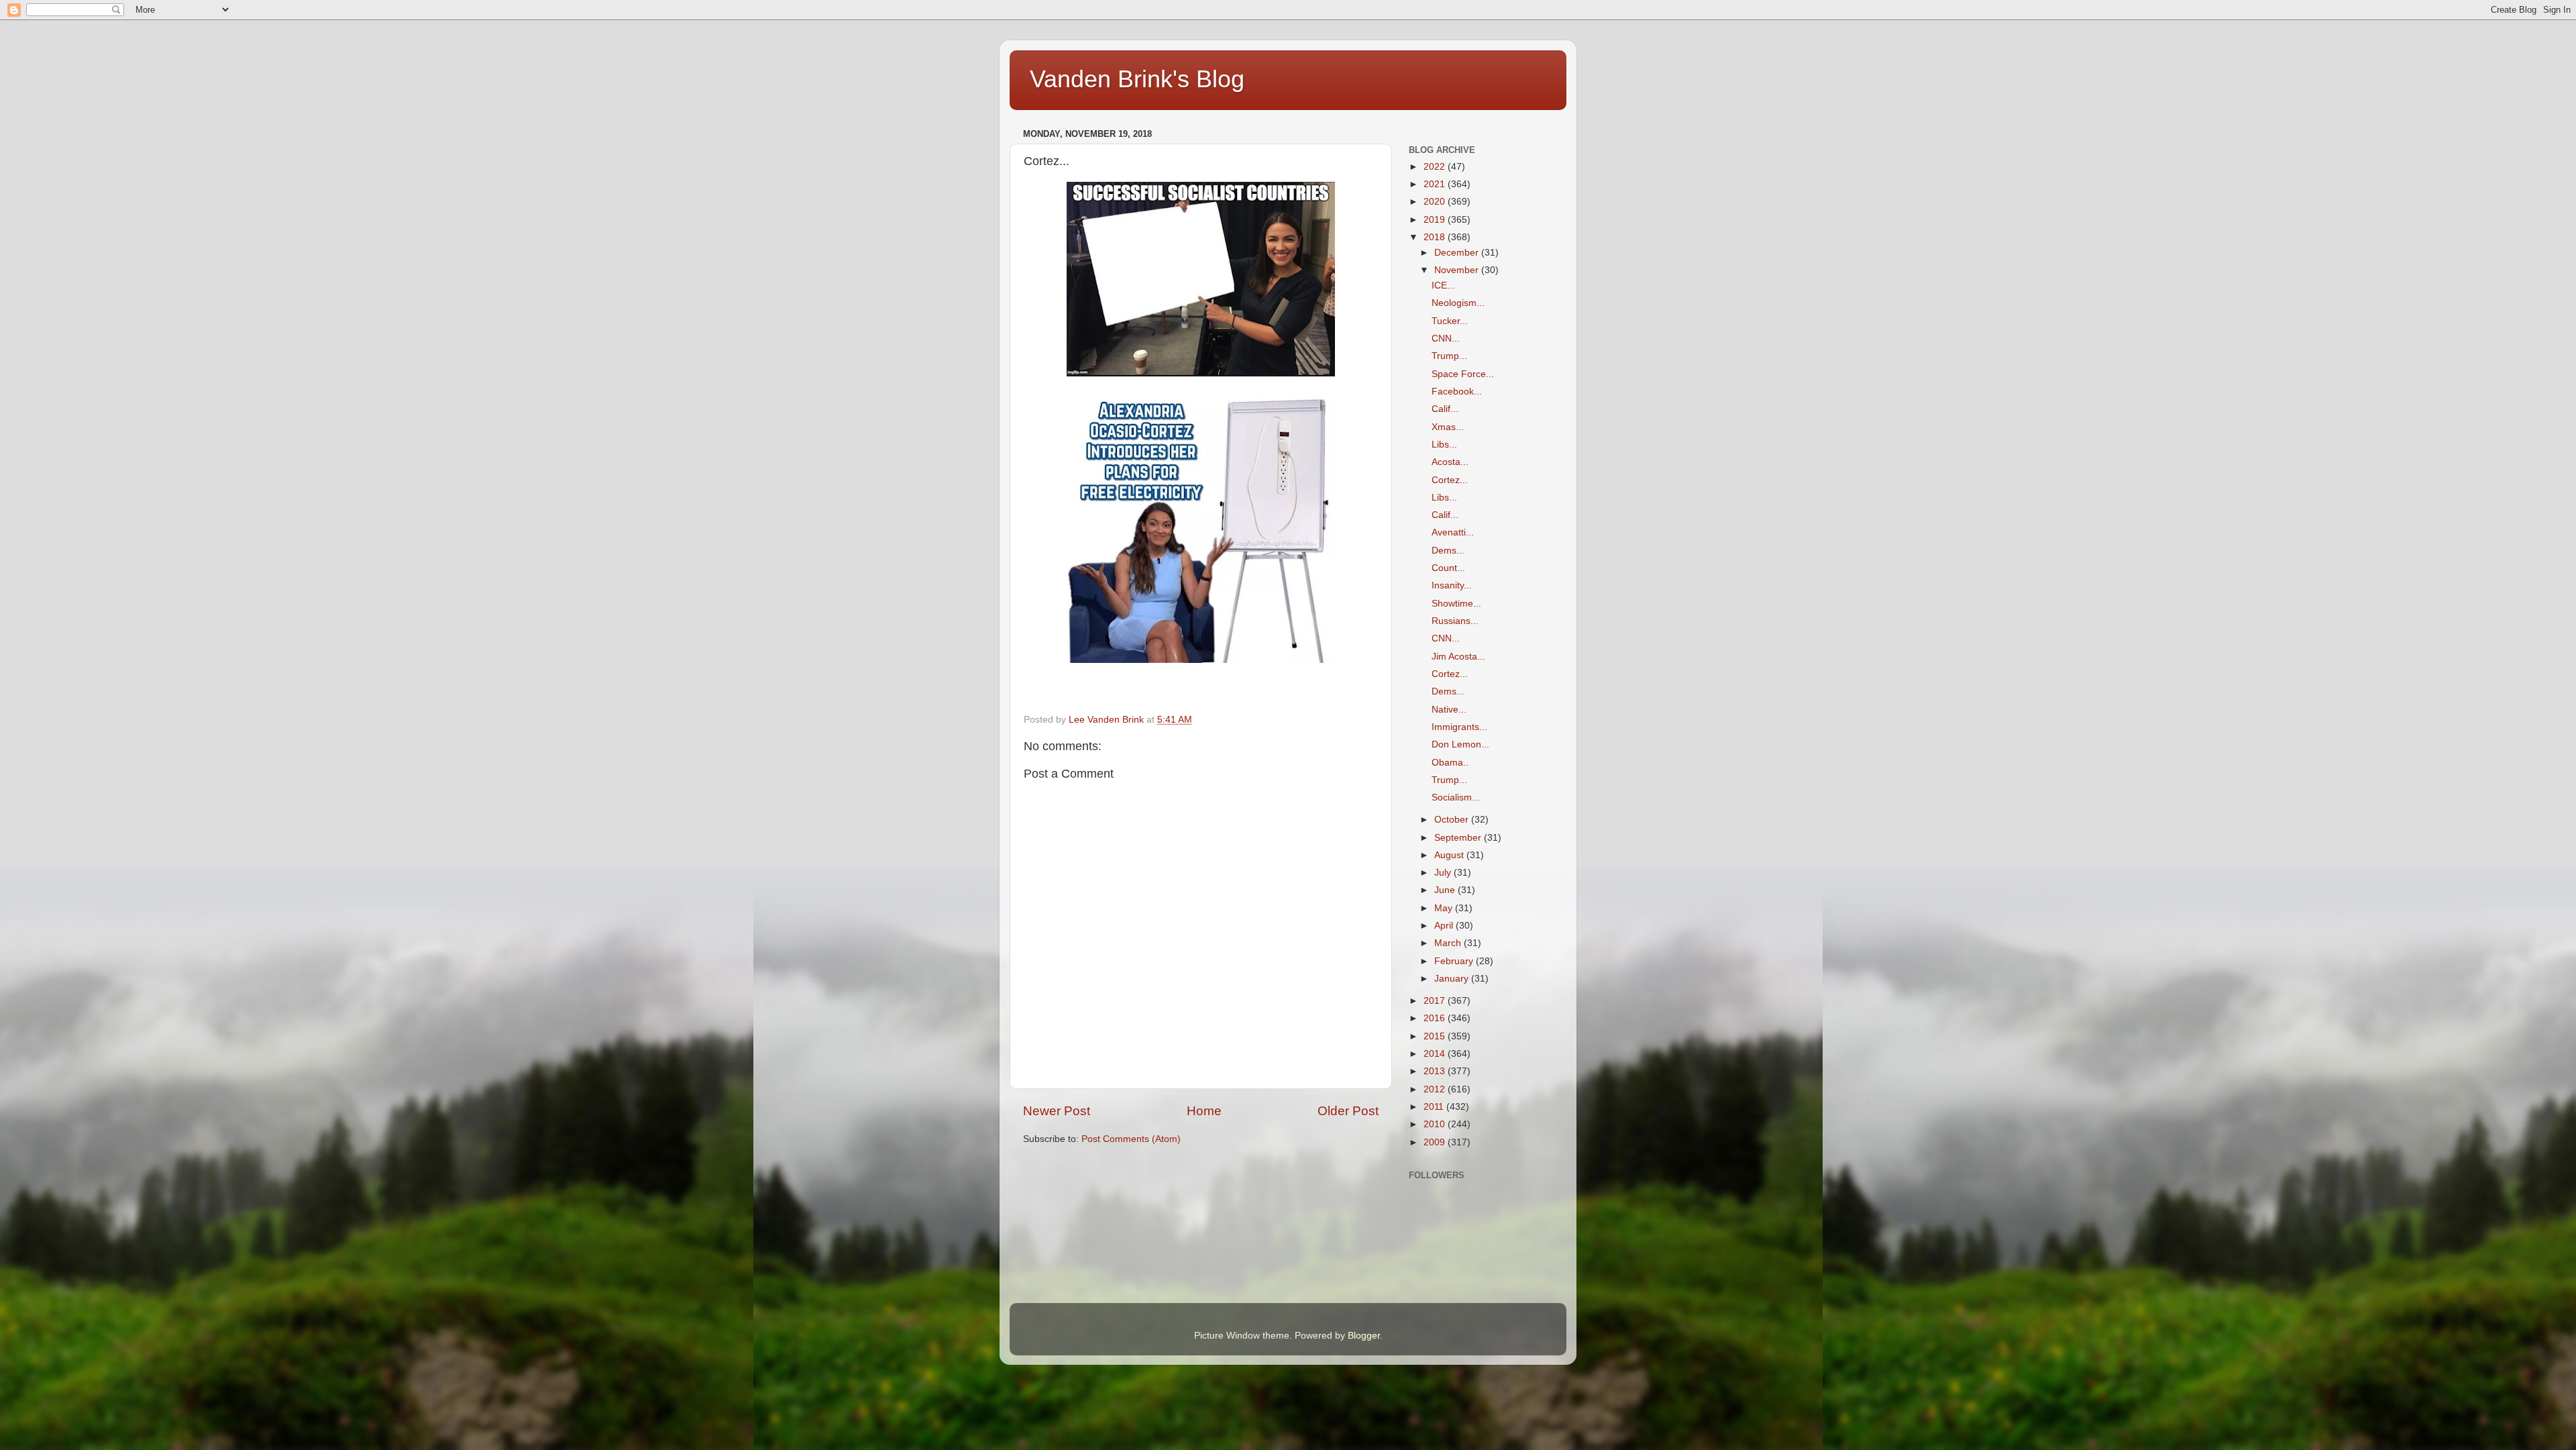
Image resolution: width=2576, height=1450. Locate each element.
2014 (1436, 1054)
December (1458, 253)
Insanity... (1452, 585)
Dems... (1448, 551)
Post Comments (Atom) (1131, 1139)
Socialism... (1456, 797)
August (1450, 855)
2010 (1436, 1124)
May (1445, 908)
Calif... (1445, 409)
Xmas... (1448, 427)
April (1445, 926)
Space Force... (1463, 374)
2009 (1436, 1142)
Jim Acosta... (1458, 657)
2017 (1436, 1001)
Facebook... (1457, 392)
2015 (1436, 1036)
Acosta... (1450, 462)
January (1453, 979)
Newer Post (1057, 1111)
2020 (1436, 202)
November (1458, 270)
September (1459, 838)
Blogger (1364, 1336)
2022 (1436, 167)
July (1444, 873)
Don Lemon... (1460, 744)
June (1446, 890)
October (1453, 820)
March (1449, 943)
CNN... (1446, 339)
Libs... (1444, 445)
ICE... (1443, 286)
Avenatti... (1453, 532)
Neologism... (1458, 303)
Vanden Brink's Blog (1137, 79)
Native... (1449, 710)
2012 (1436, 1089)
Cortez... (1450, 480)
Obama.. (1450, 763)
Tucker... (1450, 321)
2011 (1435, 1107)
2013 (1436, 1071)
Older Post (1348, 1111)
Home (1204, 1111)
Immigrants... (1459, 727)
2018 (1436, 237)
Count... (1448, 568)
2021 (1436, 184)
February (1455, 961)
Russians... (1455, 621)
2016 (1436, 1018)
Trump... (1449, 356)
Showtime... (1456, 604)
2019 (1436, 220)
